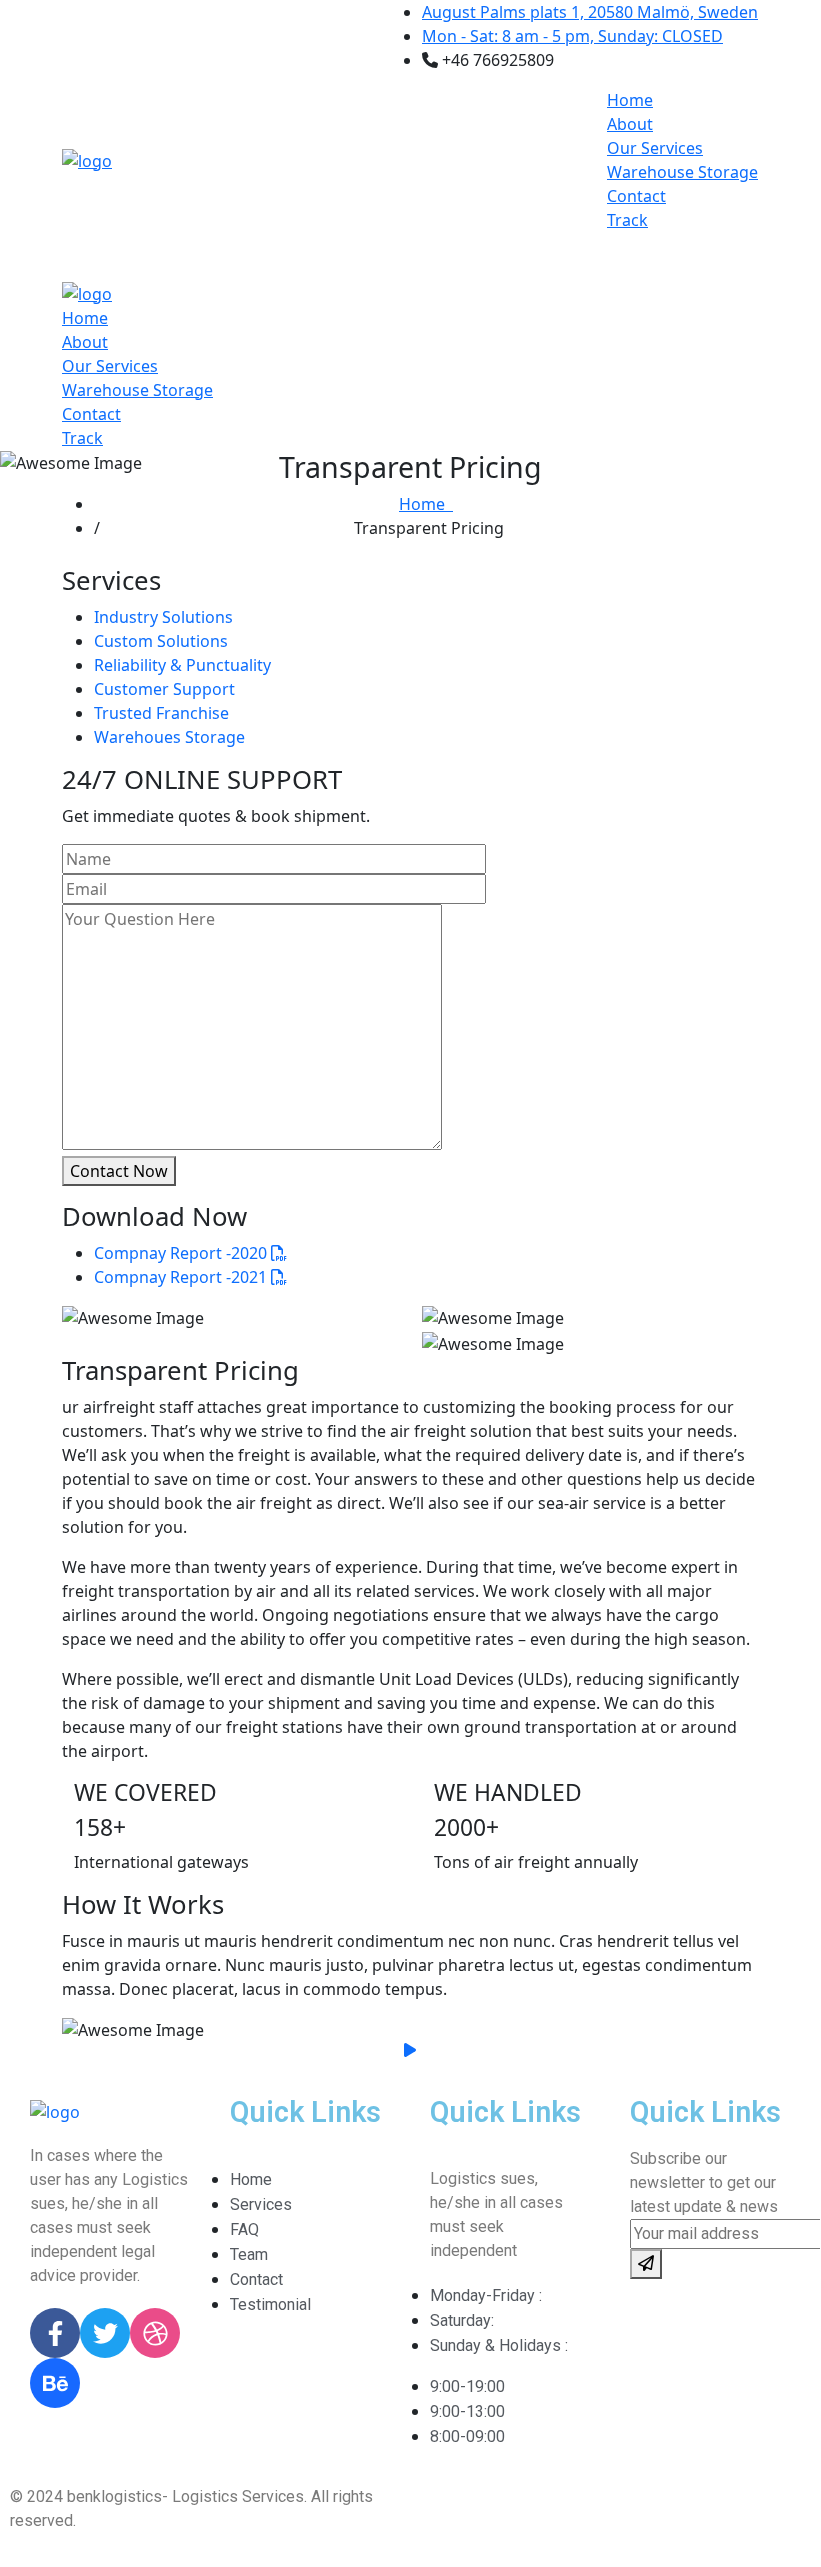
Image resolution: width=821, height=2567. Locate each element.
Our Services (655, 148)
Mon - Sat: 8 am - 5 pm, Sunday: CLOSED (572, 36)
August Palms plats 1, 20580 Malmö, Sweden (590, 12)
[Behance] (55, 2383)
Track (627, 220)
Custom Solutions (161, 641)
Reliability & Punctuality (182, 665)
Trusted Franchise (161, 713)
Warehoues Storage (169, 737)
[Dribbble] (155, 2333)
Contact (636, 196)
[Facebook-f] (55, 2333)
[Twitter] (105, 2333)
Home (630, 100)
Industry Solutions (163, 617)
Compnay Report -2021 (182, 1277)
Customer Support (164, 689)
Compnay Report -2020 (182, 1253)
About (630, 124)
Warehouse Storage (682, 172)
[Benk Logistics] (87, 159)
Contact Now (119, 1171)
